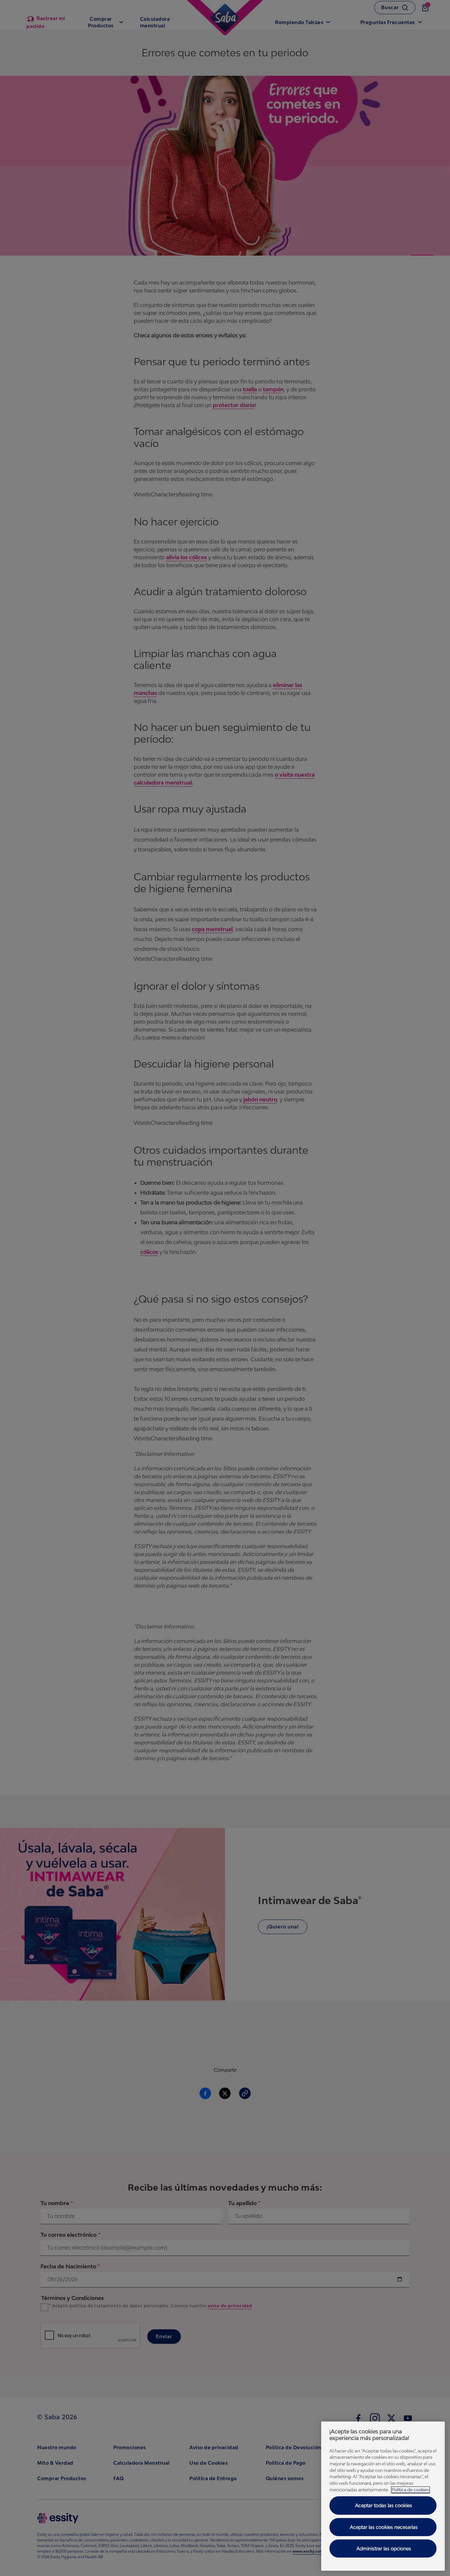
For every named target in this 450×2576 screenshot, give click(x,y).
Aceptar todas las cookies (384, 2505)
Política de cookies (410, 2490)
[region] (383, 2496)
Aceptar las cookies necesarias (384, 2527)
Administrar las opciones (384, 2548)
